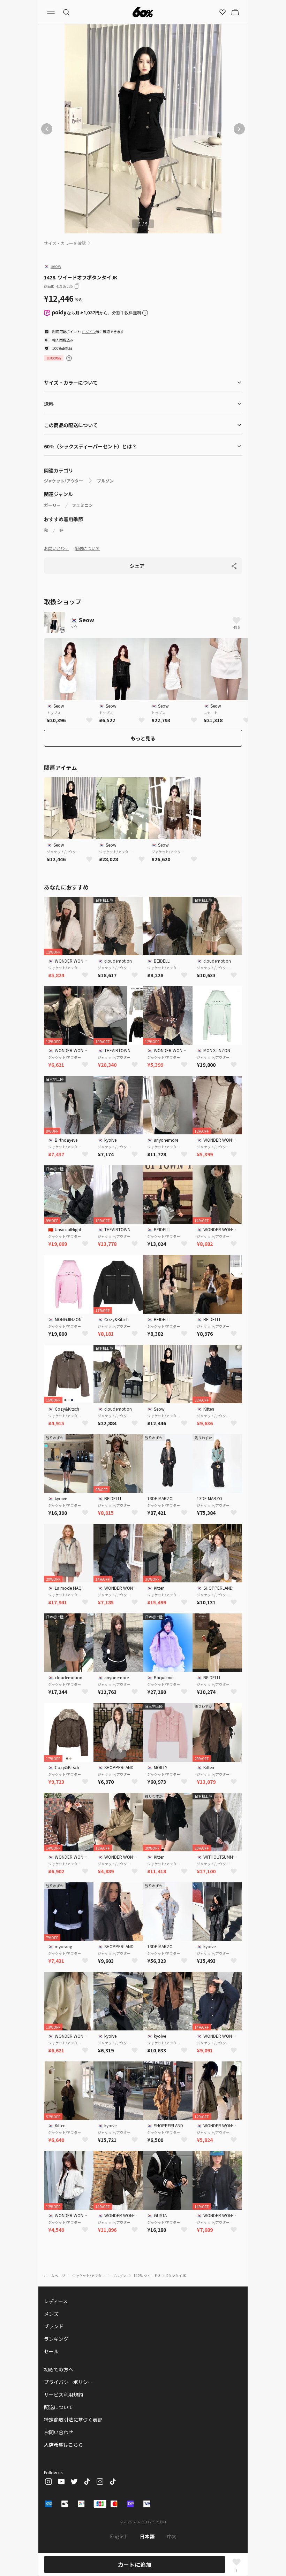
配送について (87, 548)
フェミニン (82, 505)
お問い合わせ (57, 548)
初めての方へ (59, 2369)
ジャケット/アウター (63, 481)
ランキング (56, 2339)
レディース (56, 2301)
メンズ (51, 2314)
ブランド (54, 2326)
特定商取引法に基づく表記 (73, 2420)
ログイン (89, 331)
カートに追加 (135, 2565)
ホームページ (54, 2276)
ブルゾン (105, 481)
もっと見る (143, 738)
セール (51, 2351)
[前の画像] (47, 129)
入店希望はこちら (63, 2445)
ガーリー (52, 505)
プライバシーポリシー (68, 2382)
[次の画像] (239, 129)
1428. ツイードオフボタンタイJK (160, 2276)
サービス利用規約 (63, 2394)
